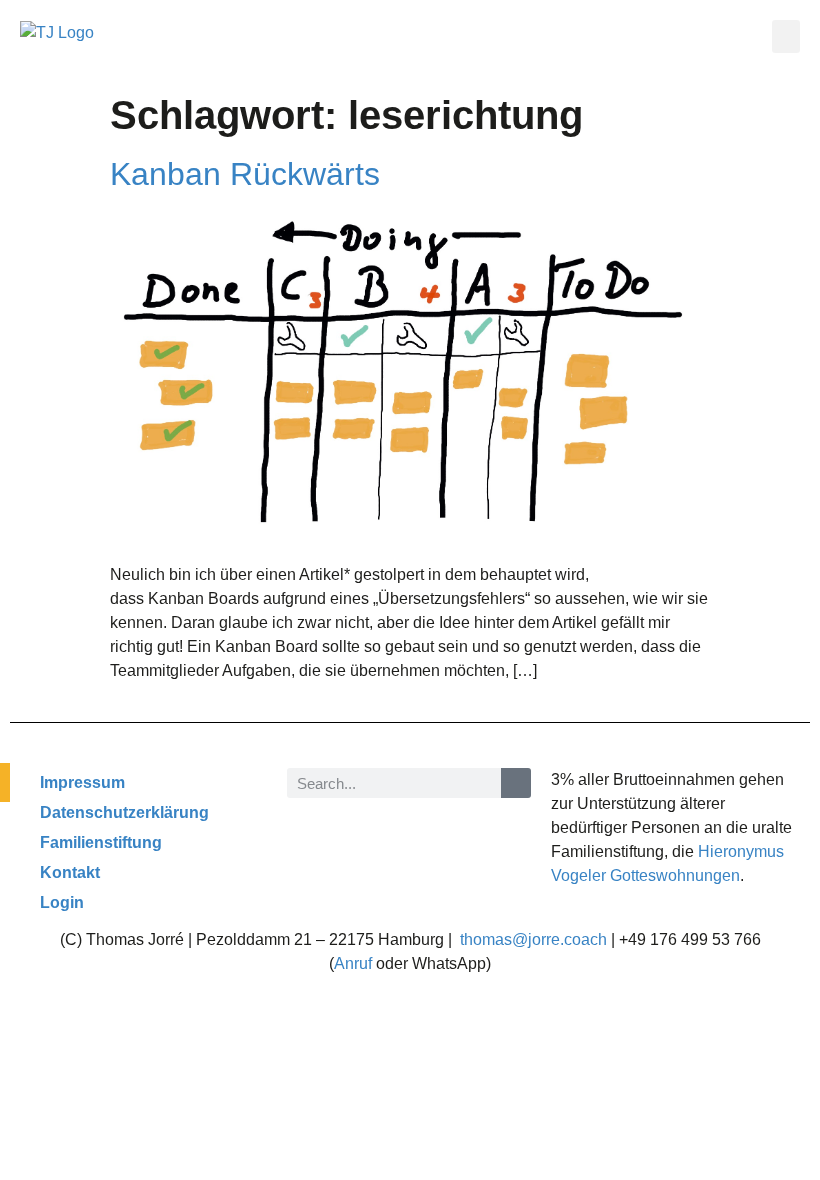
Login (62, 902)
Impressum (82, 782)
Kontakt (70, 872)
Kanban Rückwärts (245, 174)
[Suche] (516, 783)
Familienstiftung (101, 842)
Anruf (353, 963)
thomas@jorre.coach (533, 939)
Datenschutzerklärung (124, 812)
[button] (786, 36)
